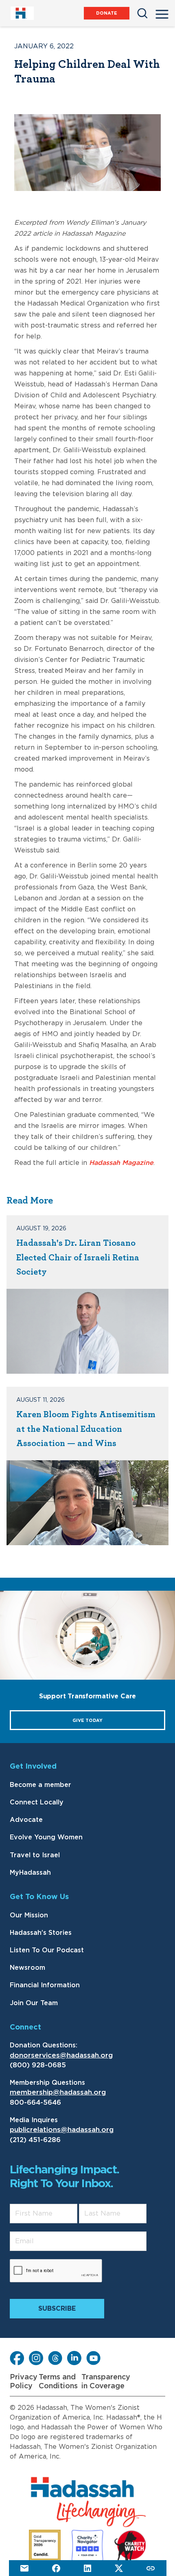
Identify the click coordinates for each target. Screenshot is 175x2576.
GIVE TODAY (87, 1721)
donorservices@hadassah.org (61, 2055)
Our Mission (29, 1915)
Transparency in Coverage (106, 2382)
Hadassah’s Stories (41, 1933)
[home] (22, 13)
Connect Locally (37, 1802)
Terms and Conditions (58, 2382)
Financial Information (45, 1985)
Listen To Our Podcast (47, 1950)
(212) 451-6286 (35, 2140)
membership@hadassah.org (58, 2092)
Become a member (40, 1785)
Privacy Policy (24, 2382)
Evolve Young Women (46, 1837)
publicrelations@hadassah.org (62, 2130)
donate (107, 13)
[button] (162, 12)
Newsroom (27, 1968)
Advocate (26, 1820)
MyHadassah (30, 1873)
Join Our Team (34, 2003)
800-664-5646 (35, 2102)
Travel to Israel (35, 1855)
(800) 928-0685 (38, 2065)
